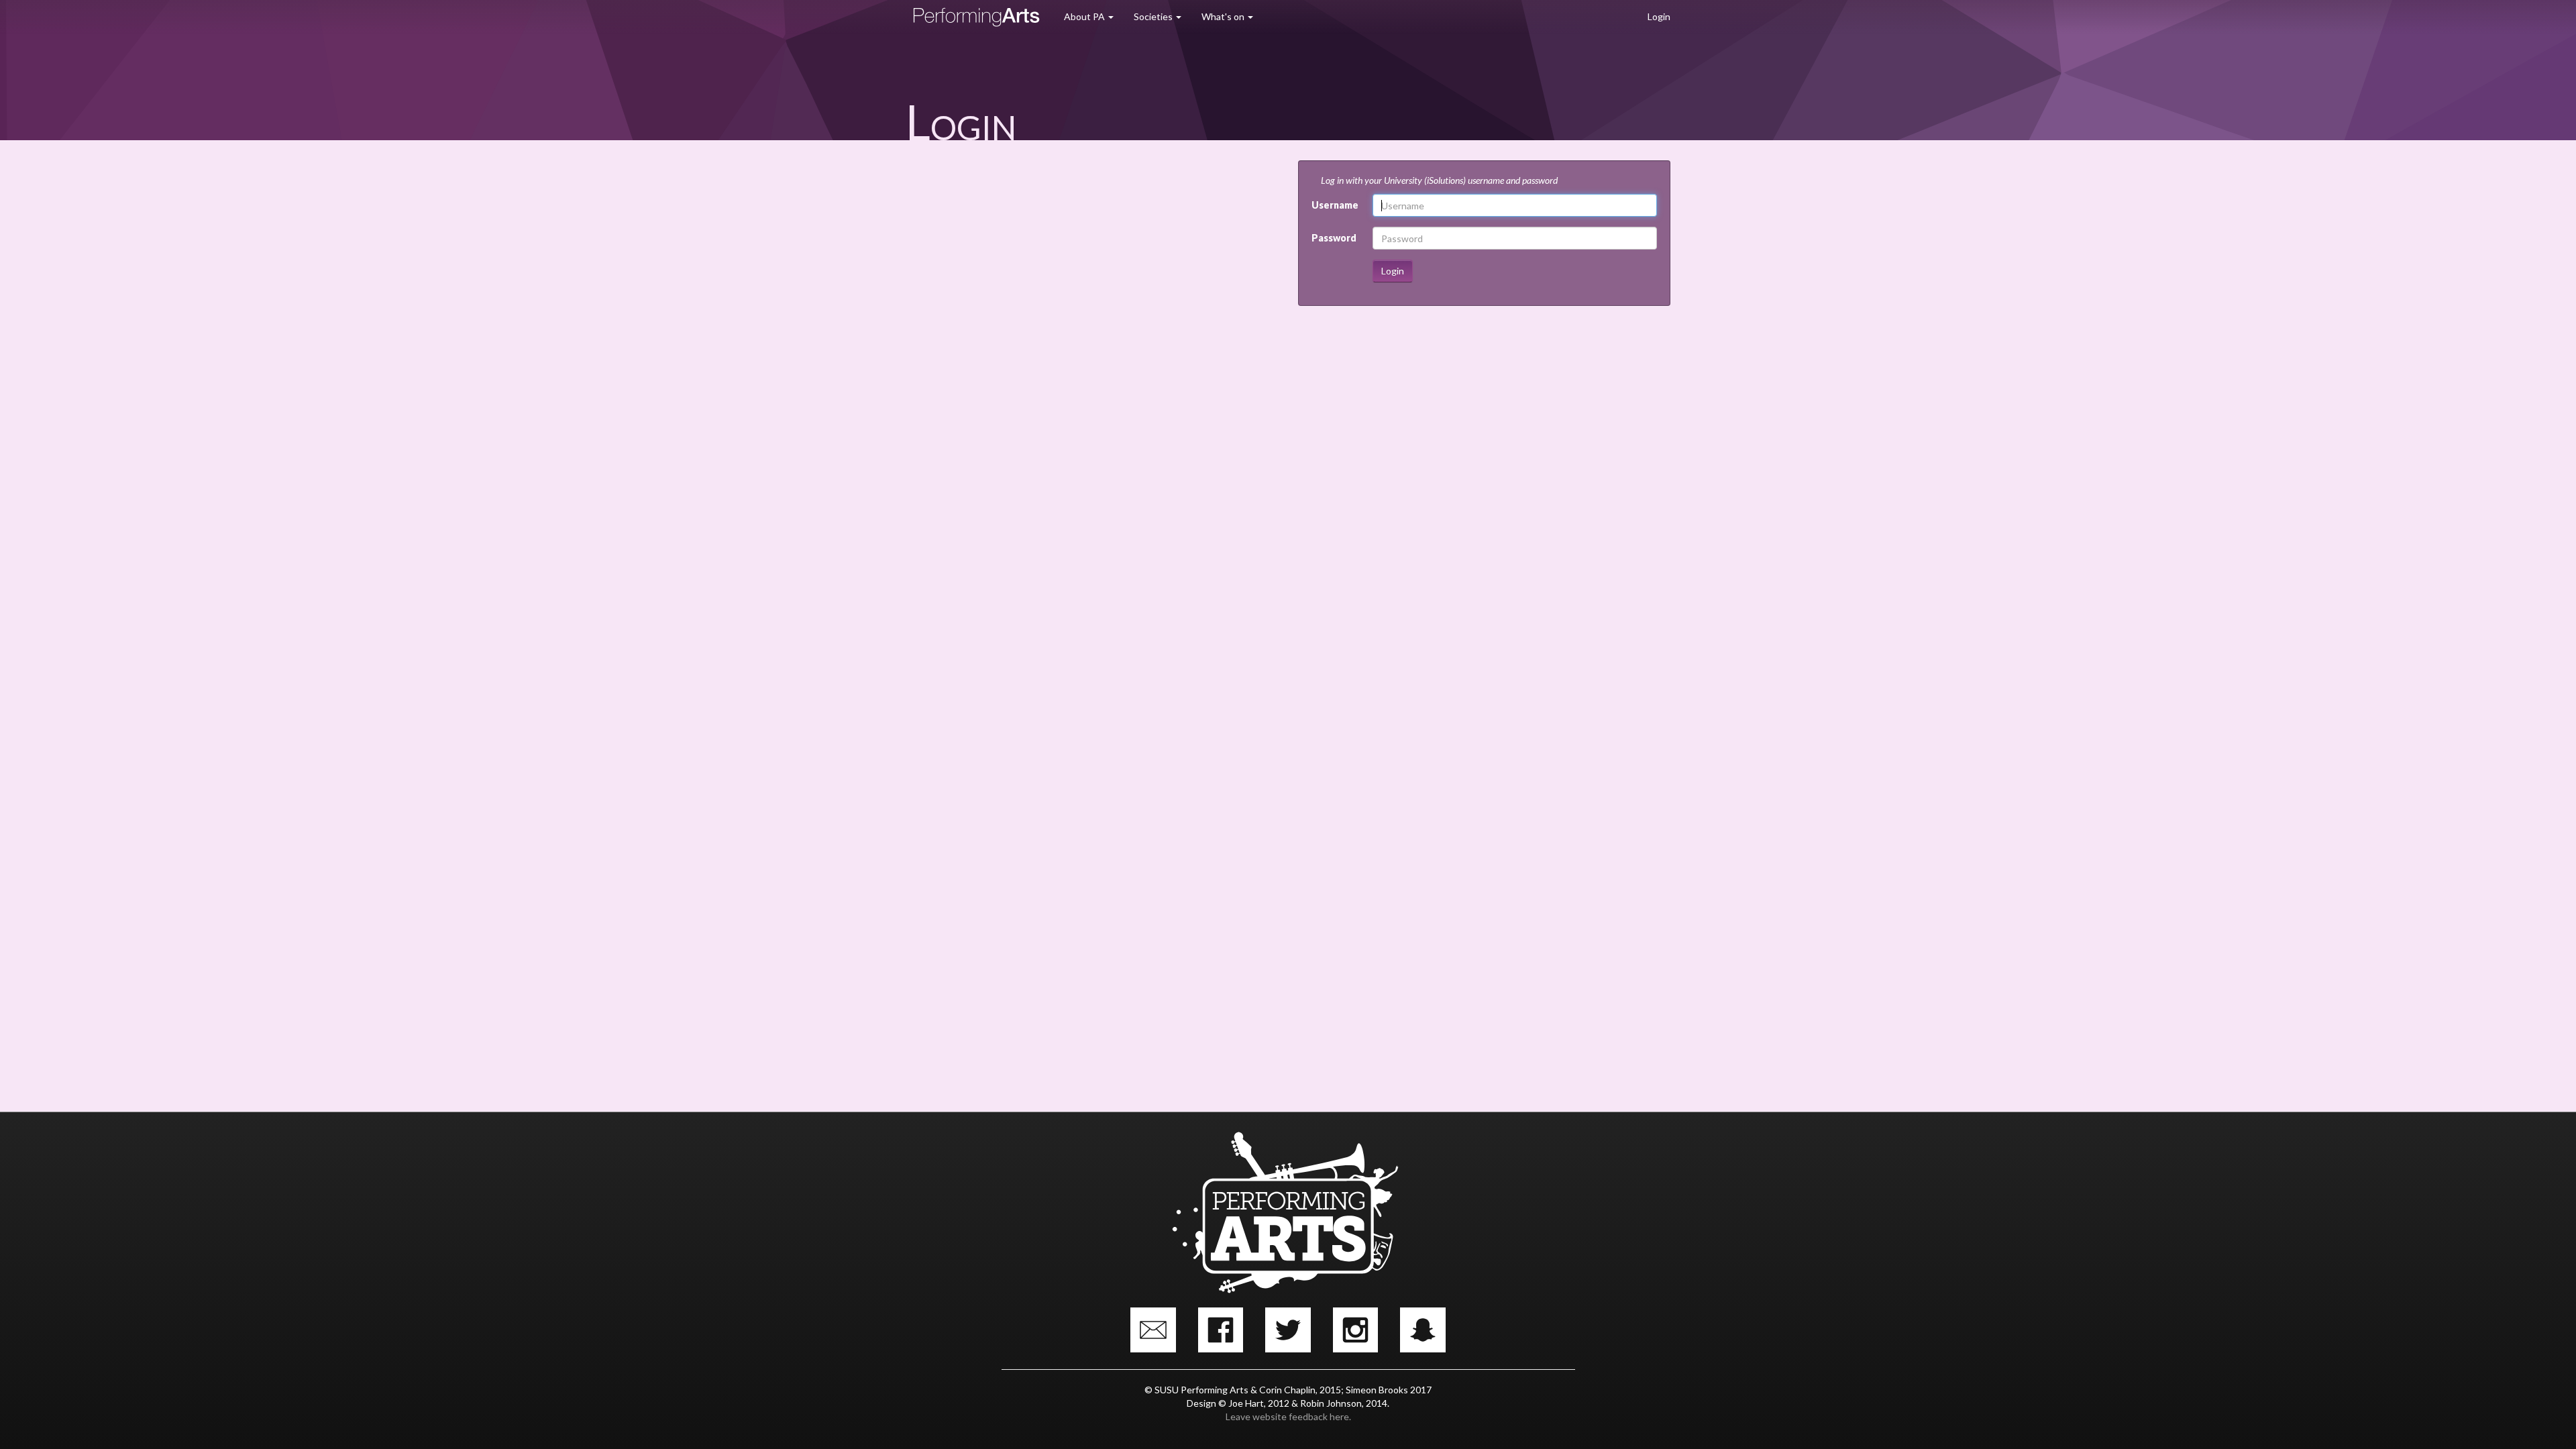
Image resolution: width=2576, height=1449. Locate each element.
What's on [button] (1224, 16)
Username (1335, 205)
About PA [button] (1085, 16)
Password (1334, 238)
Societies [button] (1154, 16)
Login (1659, 16)
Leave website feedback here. (1288, 1416)
